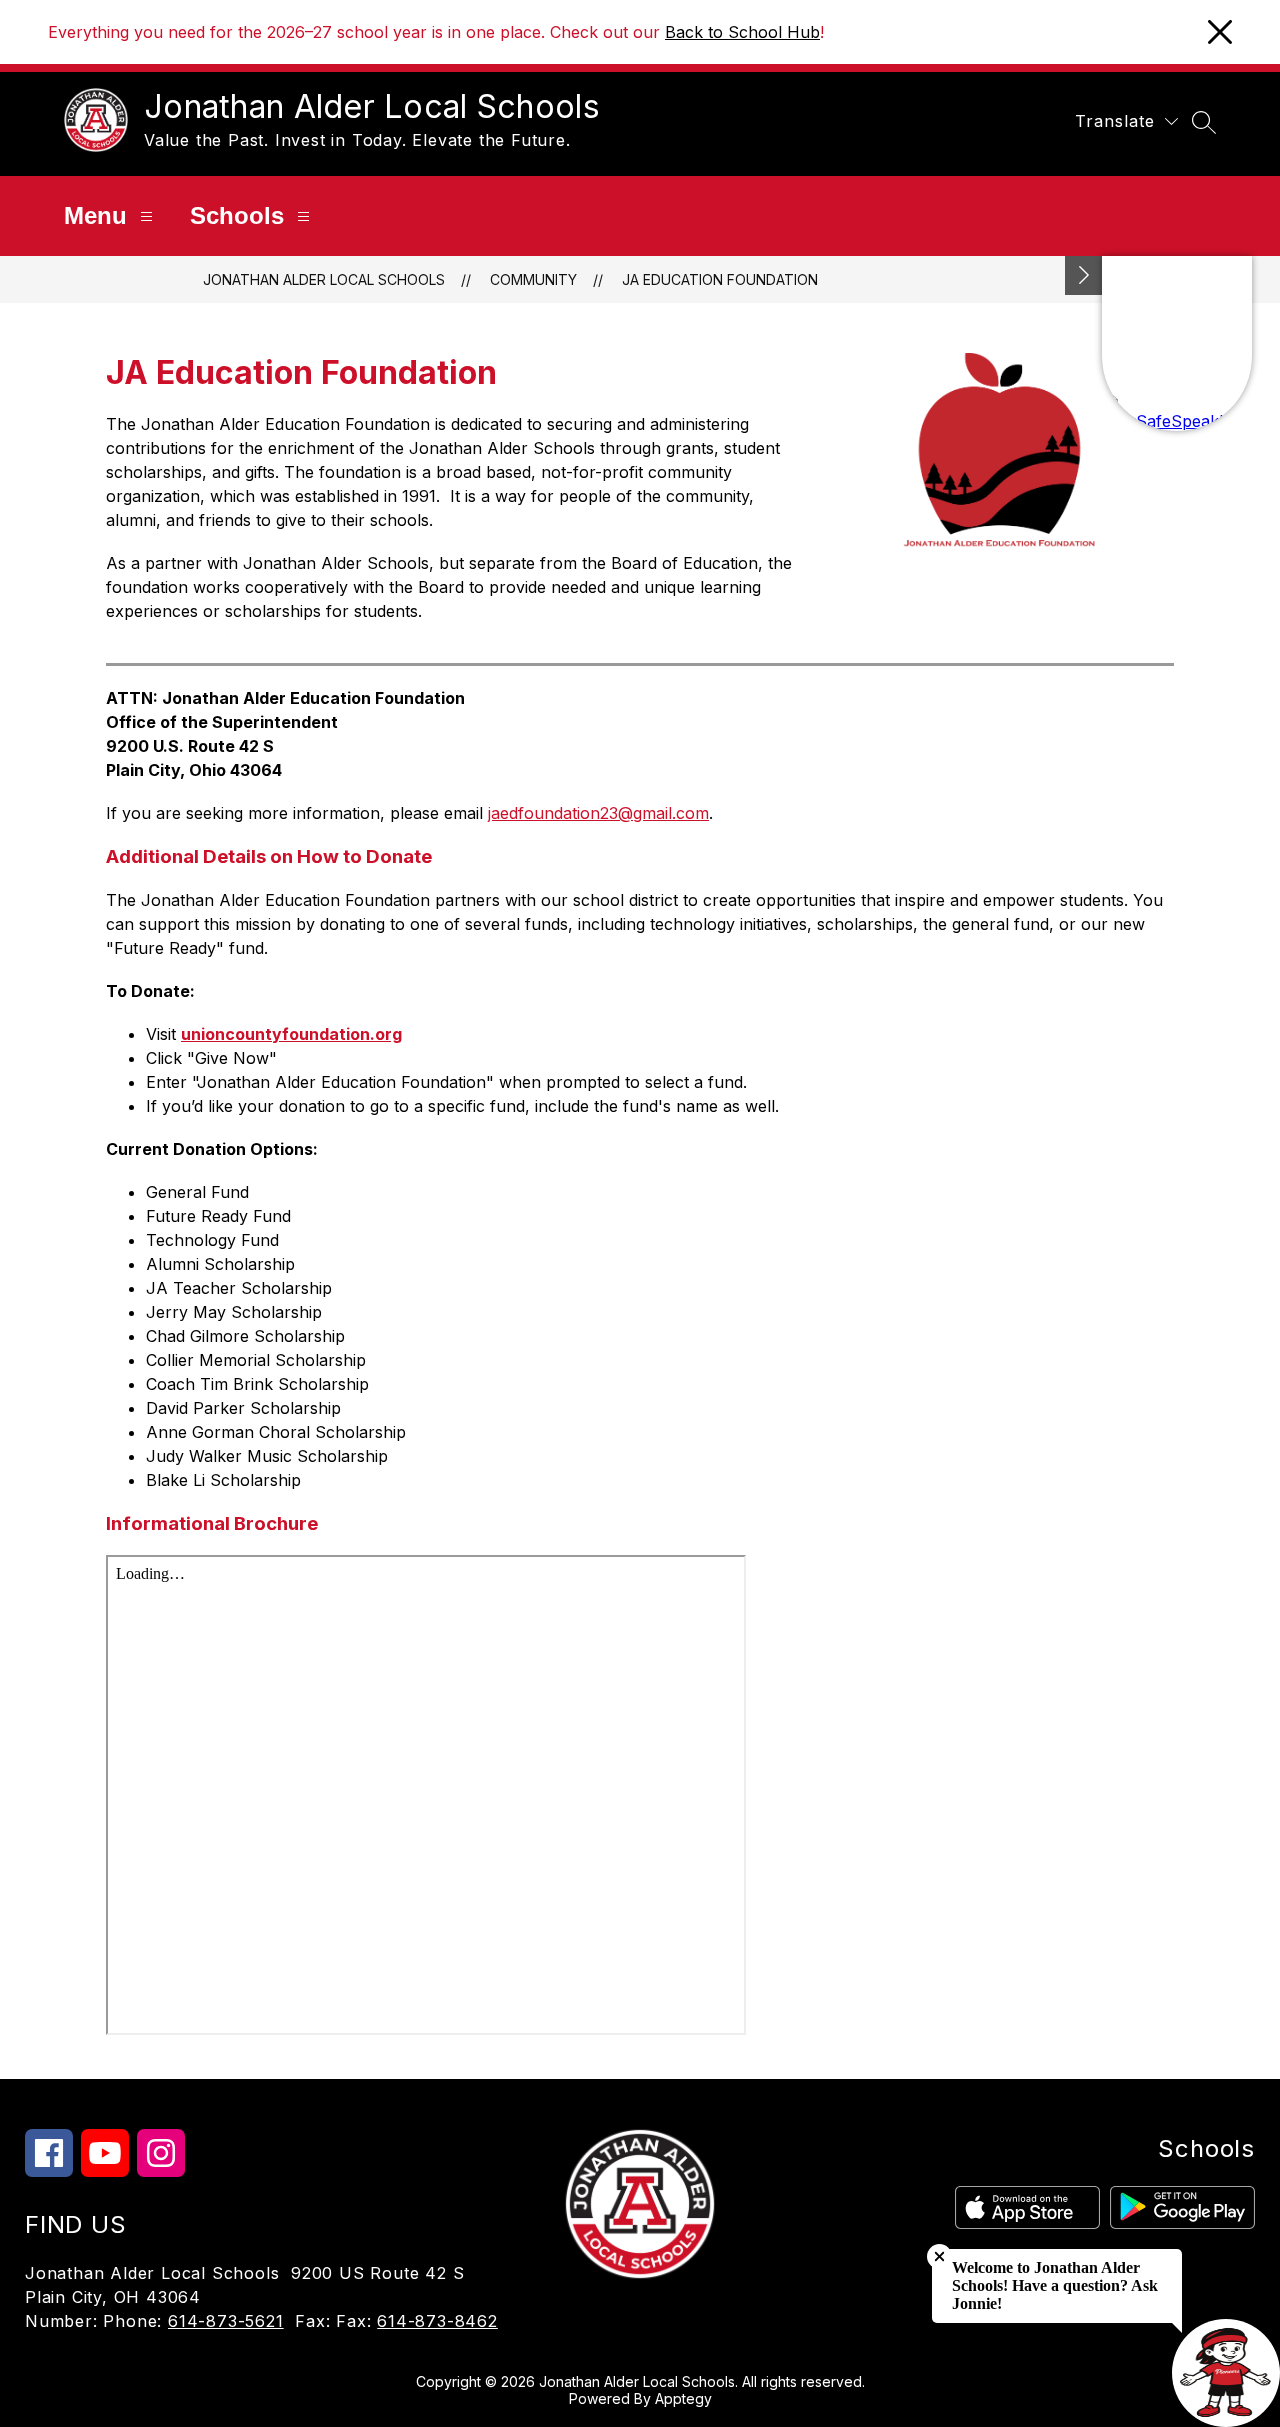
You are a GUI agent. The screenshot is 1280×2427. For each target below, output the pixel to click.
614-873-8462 (437, 2321)
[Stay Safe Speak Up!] (1177, 343)
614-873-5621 (226, 2321)
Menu (95, 215)
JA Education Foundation (720, 279)
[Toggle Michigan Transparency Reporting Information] (1084, 275)
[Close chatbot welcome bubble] (939, 2256)
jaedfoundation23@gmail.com (598, 813)
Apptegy (683, 2398)
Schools (237, 215)
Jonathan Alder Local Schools (324, 279)
